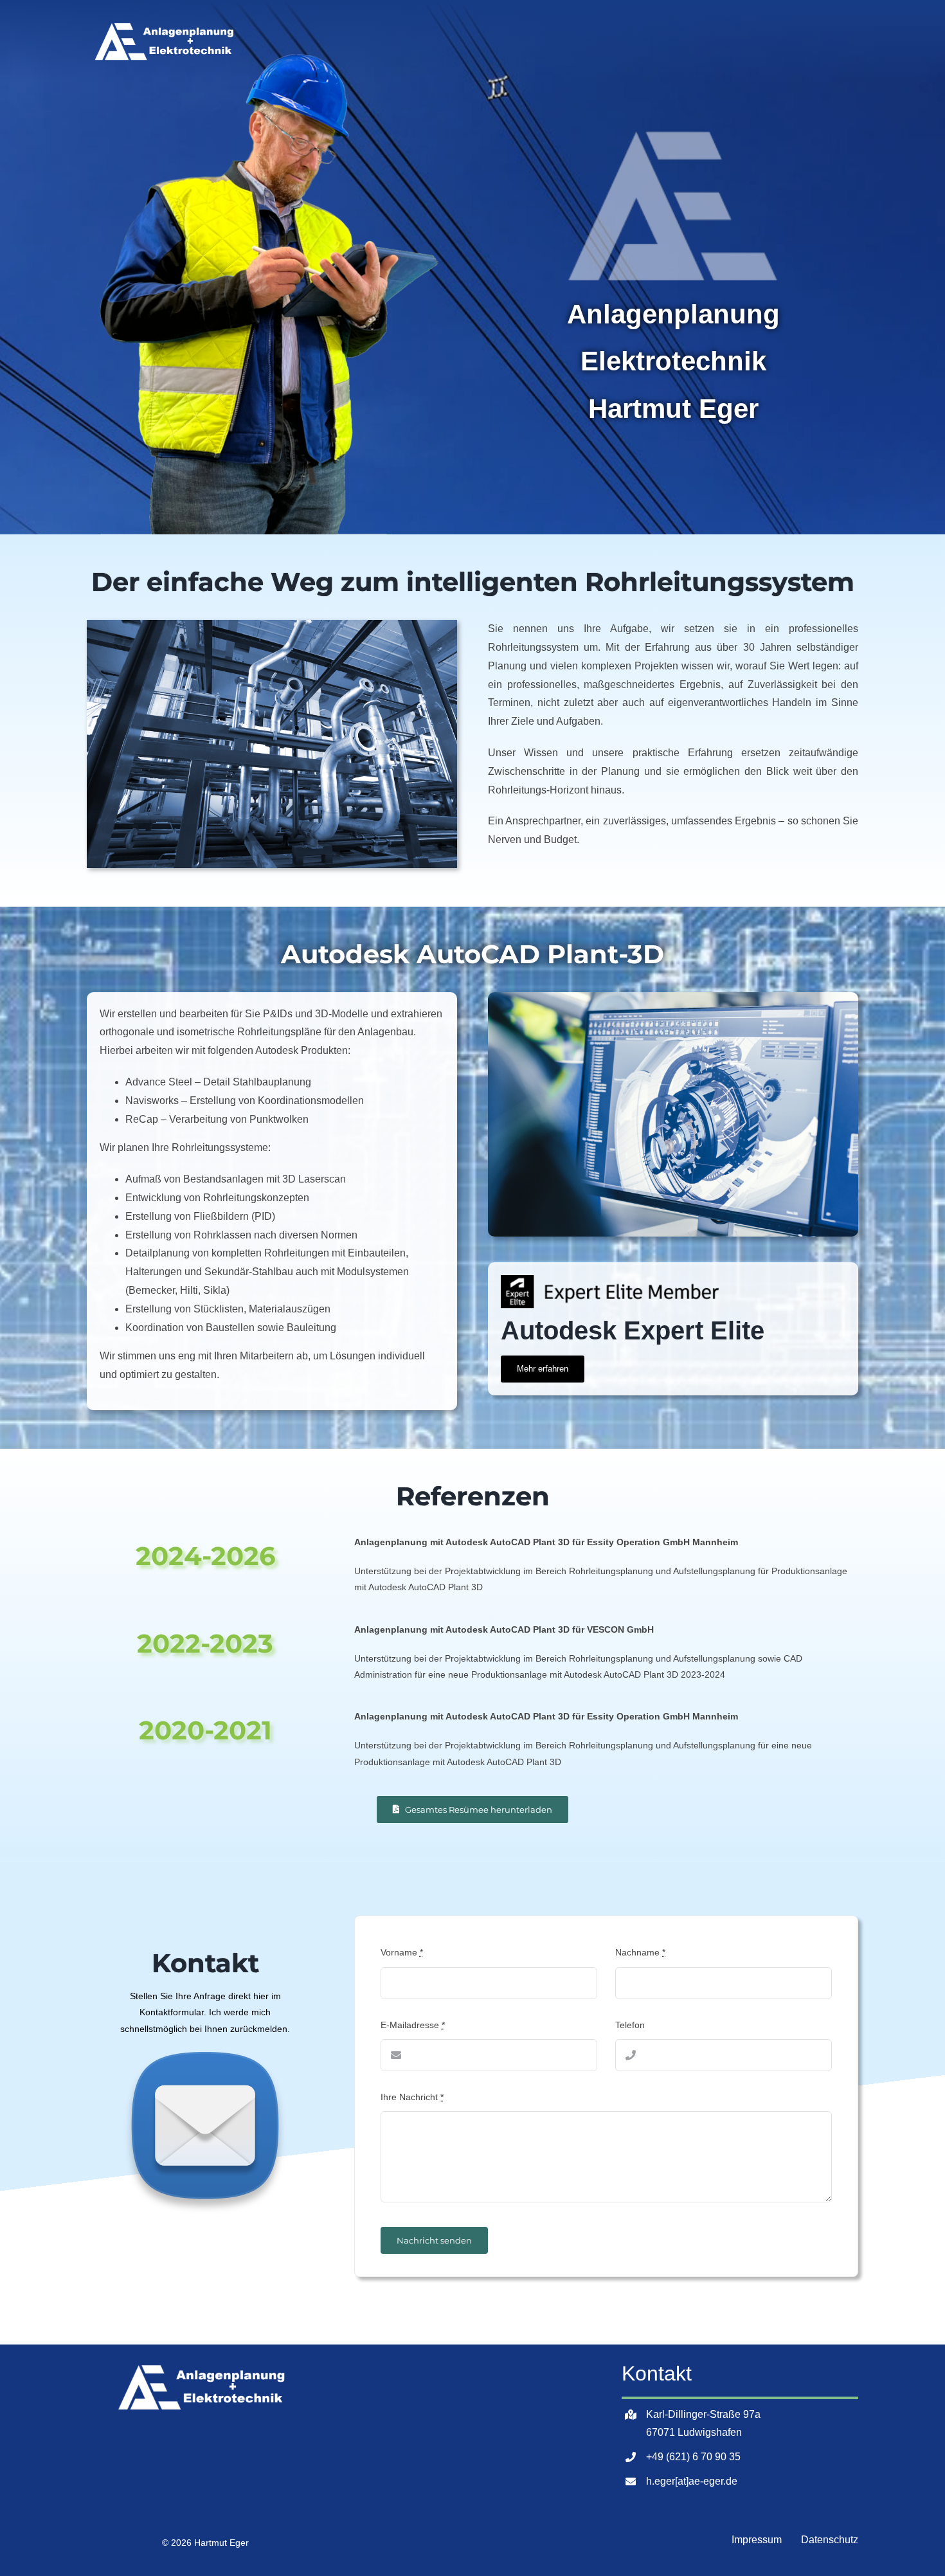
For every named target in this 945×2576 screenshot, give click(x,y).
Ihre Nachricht (412, 2097)
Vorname (402, 1952)
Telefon (630, 2025)
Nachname (640, 1952)
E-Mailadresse (413, 2025)
